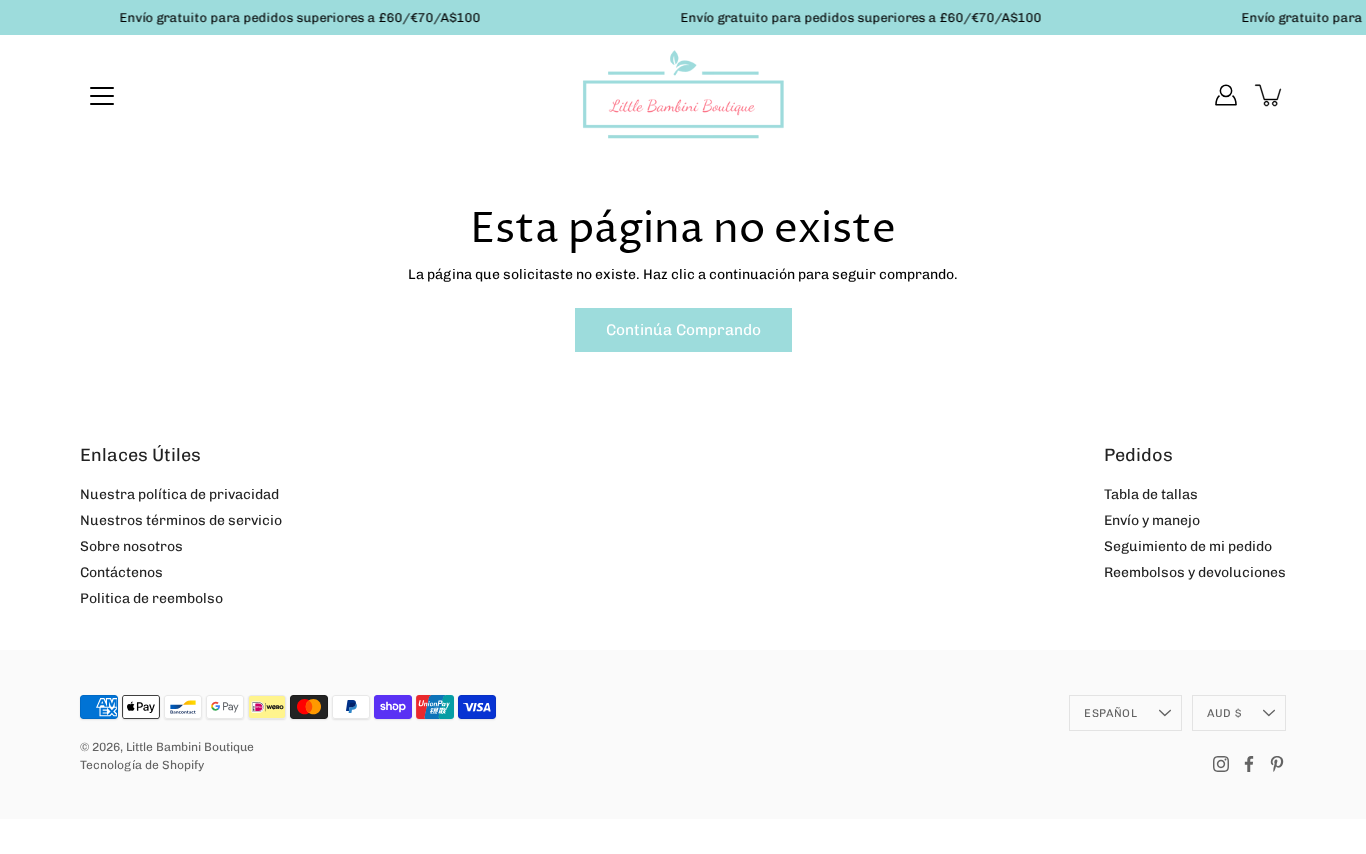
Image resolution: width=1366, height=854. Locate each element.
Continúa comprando (683, 330)
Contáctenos (121, 572)
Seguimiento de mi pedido (1188, 546)
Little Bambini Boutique (190, 747)
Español (1110, 713)
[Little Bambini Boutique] (683, 95)
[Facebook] (1249, 764)
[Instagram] (1221, 764)
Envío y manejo (1152, 520)
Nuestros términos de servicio (181, 520)
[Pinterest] (1277, 764)
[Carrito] (1270, 95)
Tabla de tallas (1151, 494)
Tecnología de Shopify (142, 765)
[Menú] (102, 96)
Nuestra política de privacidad (179, 494)
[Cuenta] (1226, 95)
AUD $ (1224, 713)
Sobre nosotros (131, 546)
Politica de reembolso (151, 598)
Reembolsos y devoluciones (1195, 572)
